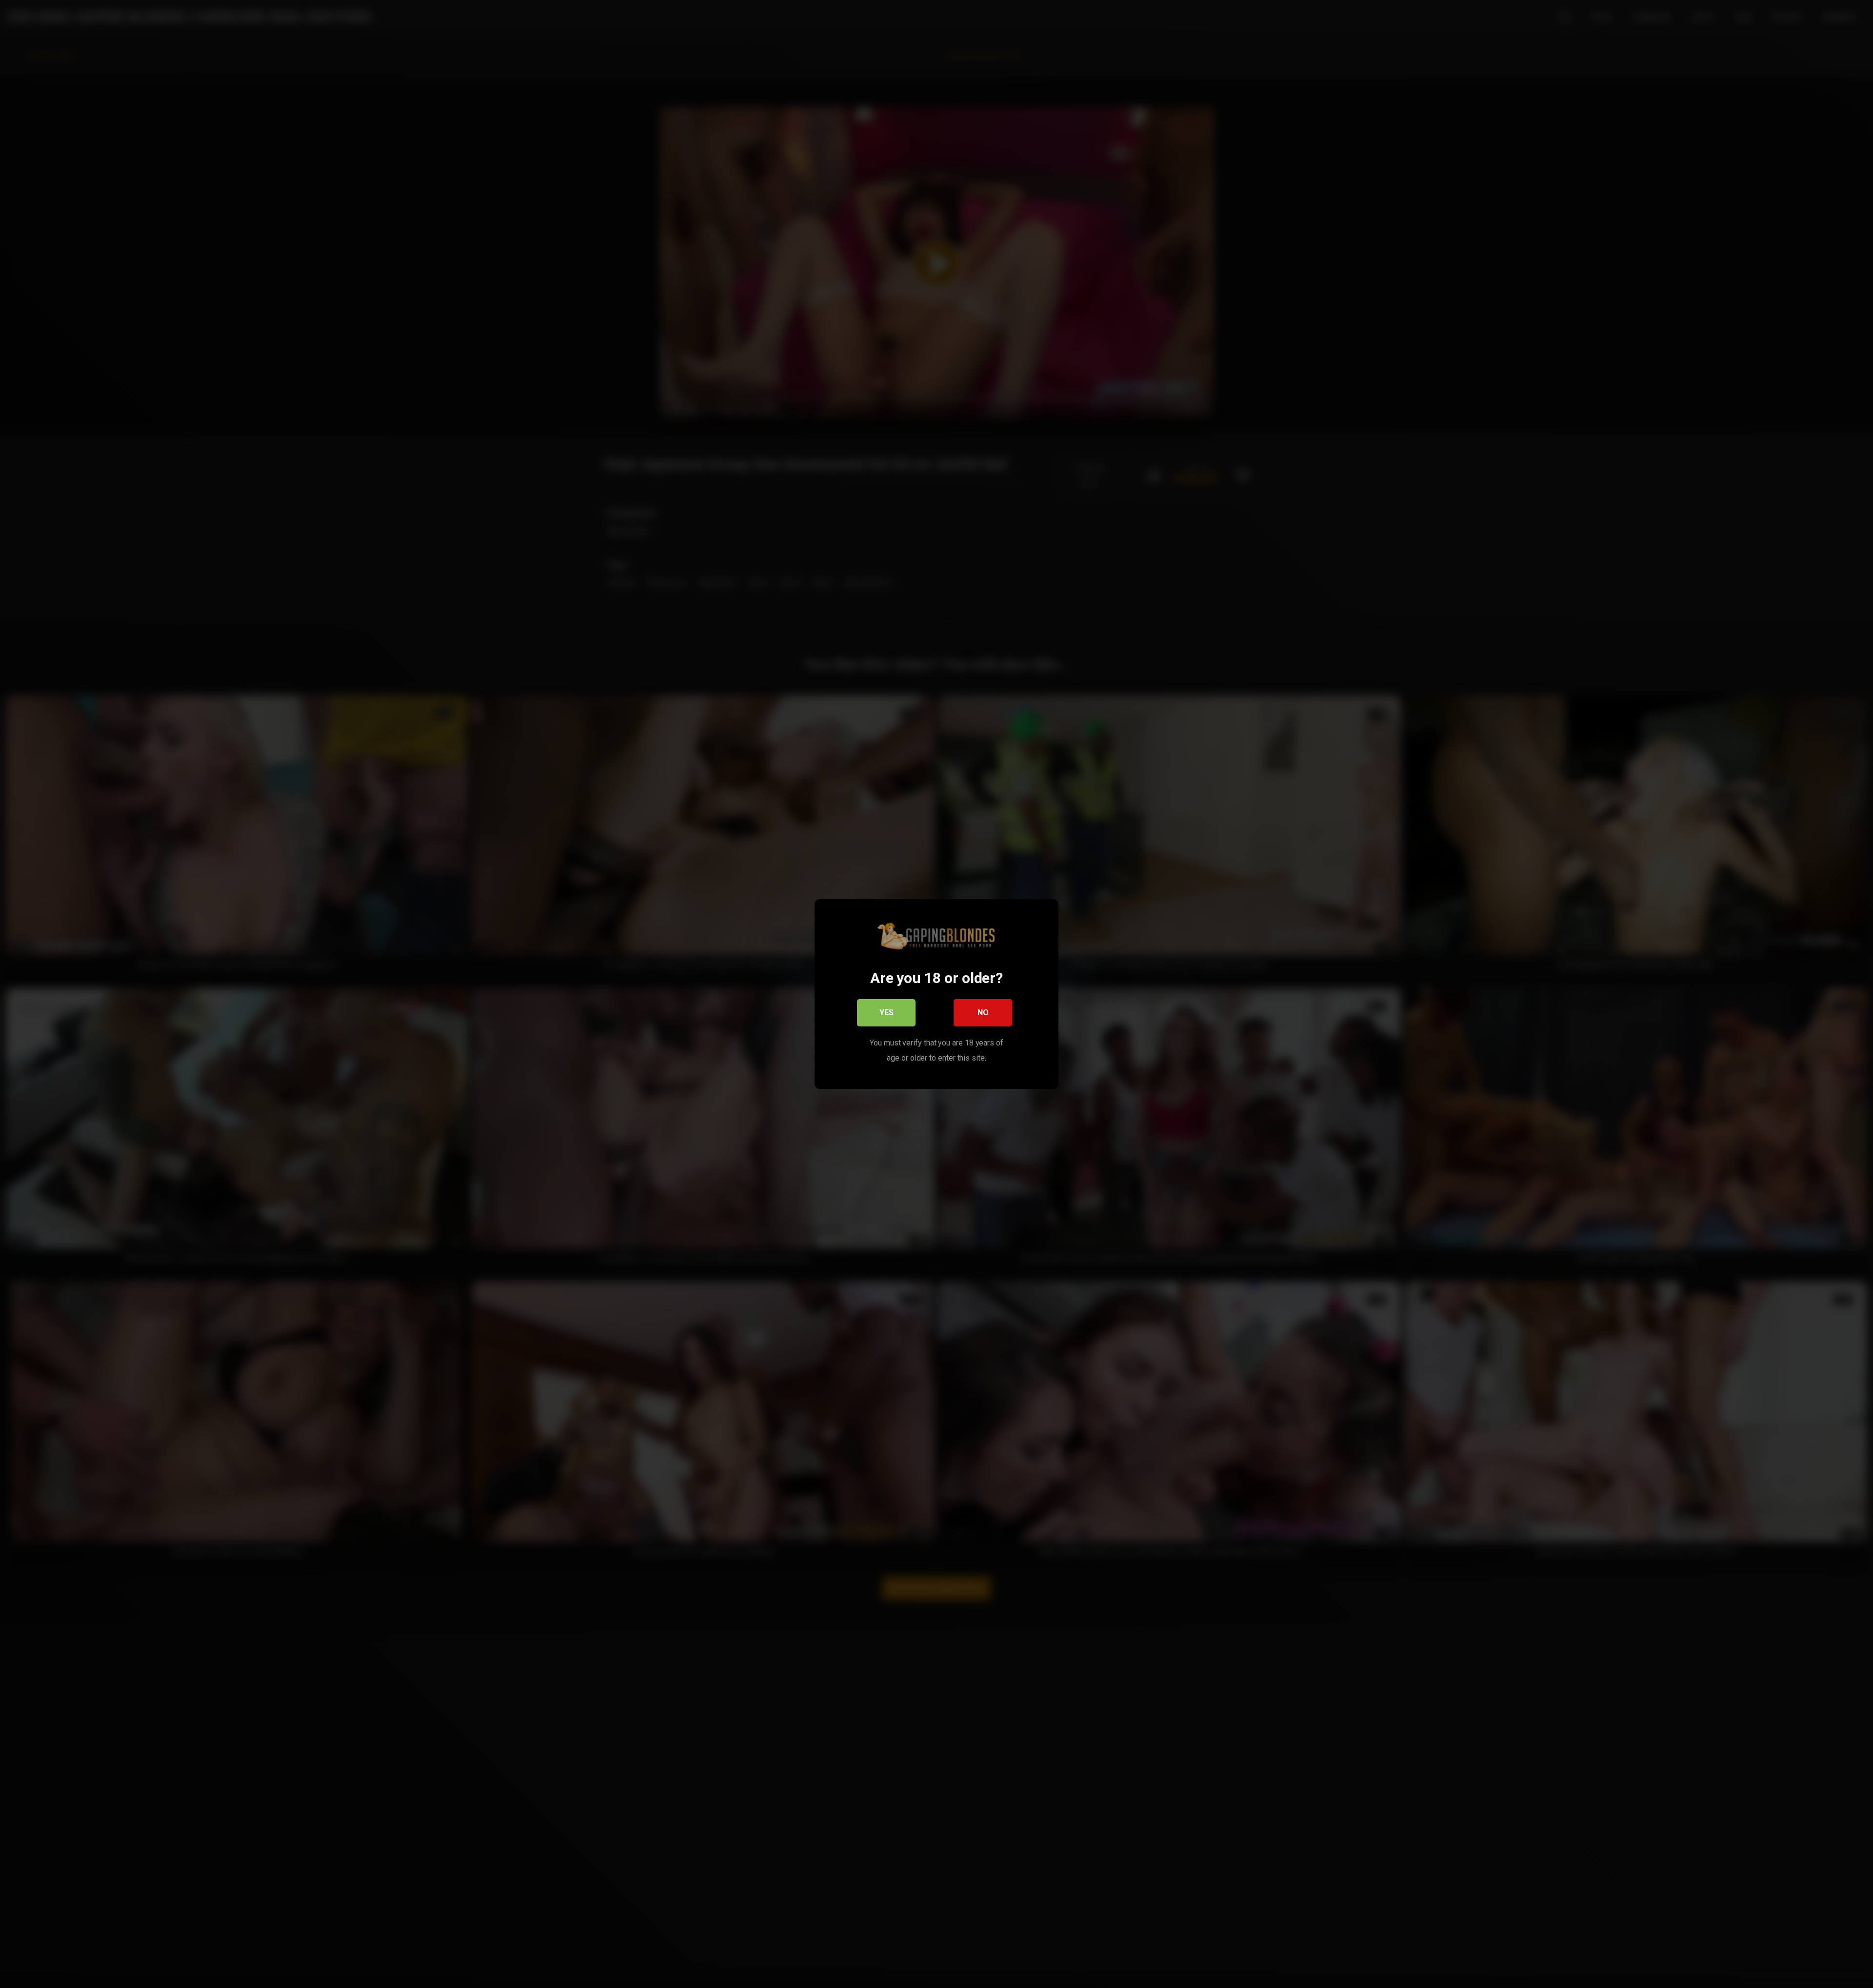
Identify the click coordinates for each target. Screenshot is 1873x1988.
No (983, 1013)
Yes (887, 1013)
